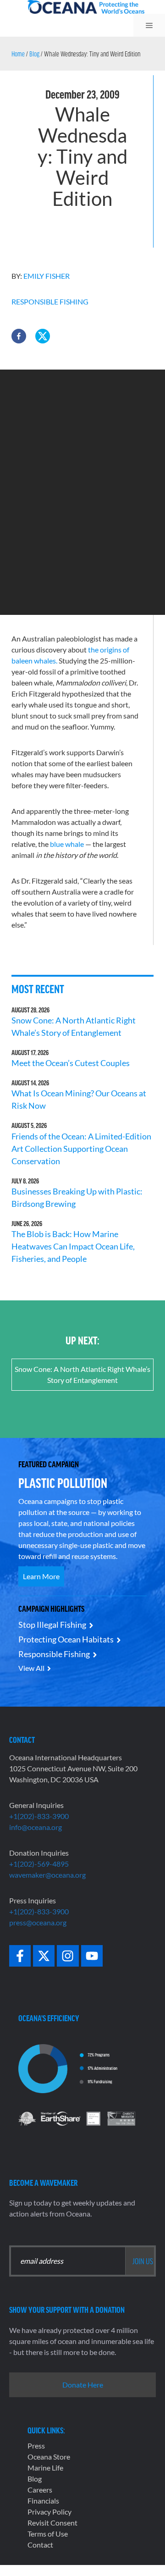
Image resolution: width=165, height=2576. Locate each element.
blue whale (67, 844)
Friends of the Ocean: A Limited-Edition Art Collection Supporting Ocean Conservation (81, 1149)
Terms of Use (48, 2534)
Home (18, 54)
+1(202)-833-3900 (39, 1816)
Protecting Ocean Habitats (66, 1639)
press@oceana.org (38, 1922)
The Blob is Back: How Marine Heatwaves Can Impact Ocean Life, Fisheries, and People (73, 1246)
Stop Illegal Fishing (52, 1625)
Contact (40, 2545)
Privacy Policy (49, 2512)
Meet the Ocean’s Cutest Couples (71, 1063)
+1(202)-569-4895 (39, 1864)
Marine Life (45, 2468)
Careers (40, 2490)
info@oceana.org (36, 1827)
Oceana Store (49, 2457)
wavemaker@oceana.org (47, 1875)
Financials (43, 2501)
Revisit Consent (52, 2523)
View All (31, 1668)
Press (36, 2446)
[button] (19, 336)
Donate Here (83, 2385)
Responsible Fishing (50, 301)
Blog (34, 54)
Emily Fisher (47, 276)
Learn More (41, 1576)
